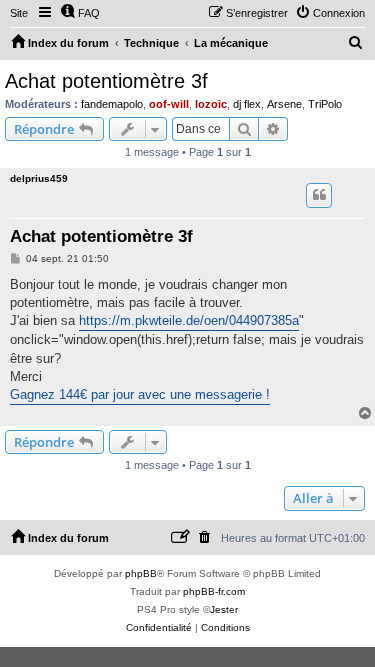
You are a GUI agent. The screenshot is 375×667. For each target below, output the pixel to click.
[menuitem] (80, 13)
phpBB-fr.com (214, 591)
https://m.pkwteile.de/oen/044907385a (189, 320)
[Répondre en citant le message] (319, 195)
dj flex (247, 104)
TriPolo (325, 104)
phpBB (141, 573)
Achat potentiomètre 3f (106, 81)
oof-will (169, 104)
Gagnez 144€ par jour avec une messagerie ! (140, 394)
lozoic (211, 104)
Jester (224, 609)
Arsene (284, 104)
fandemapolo (112, 104)
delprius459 (39, 178)
